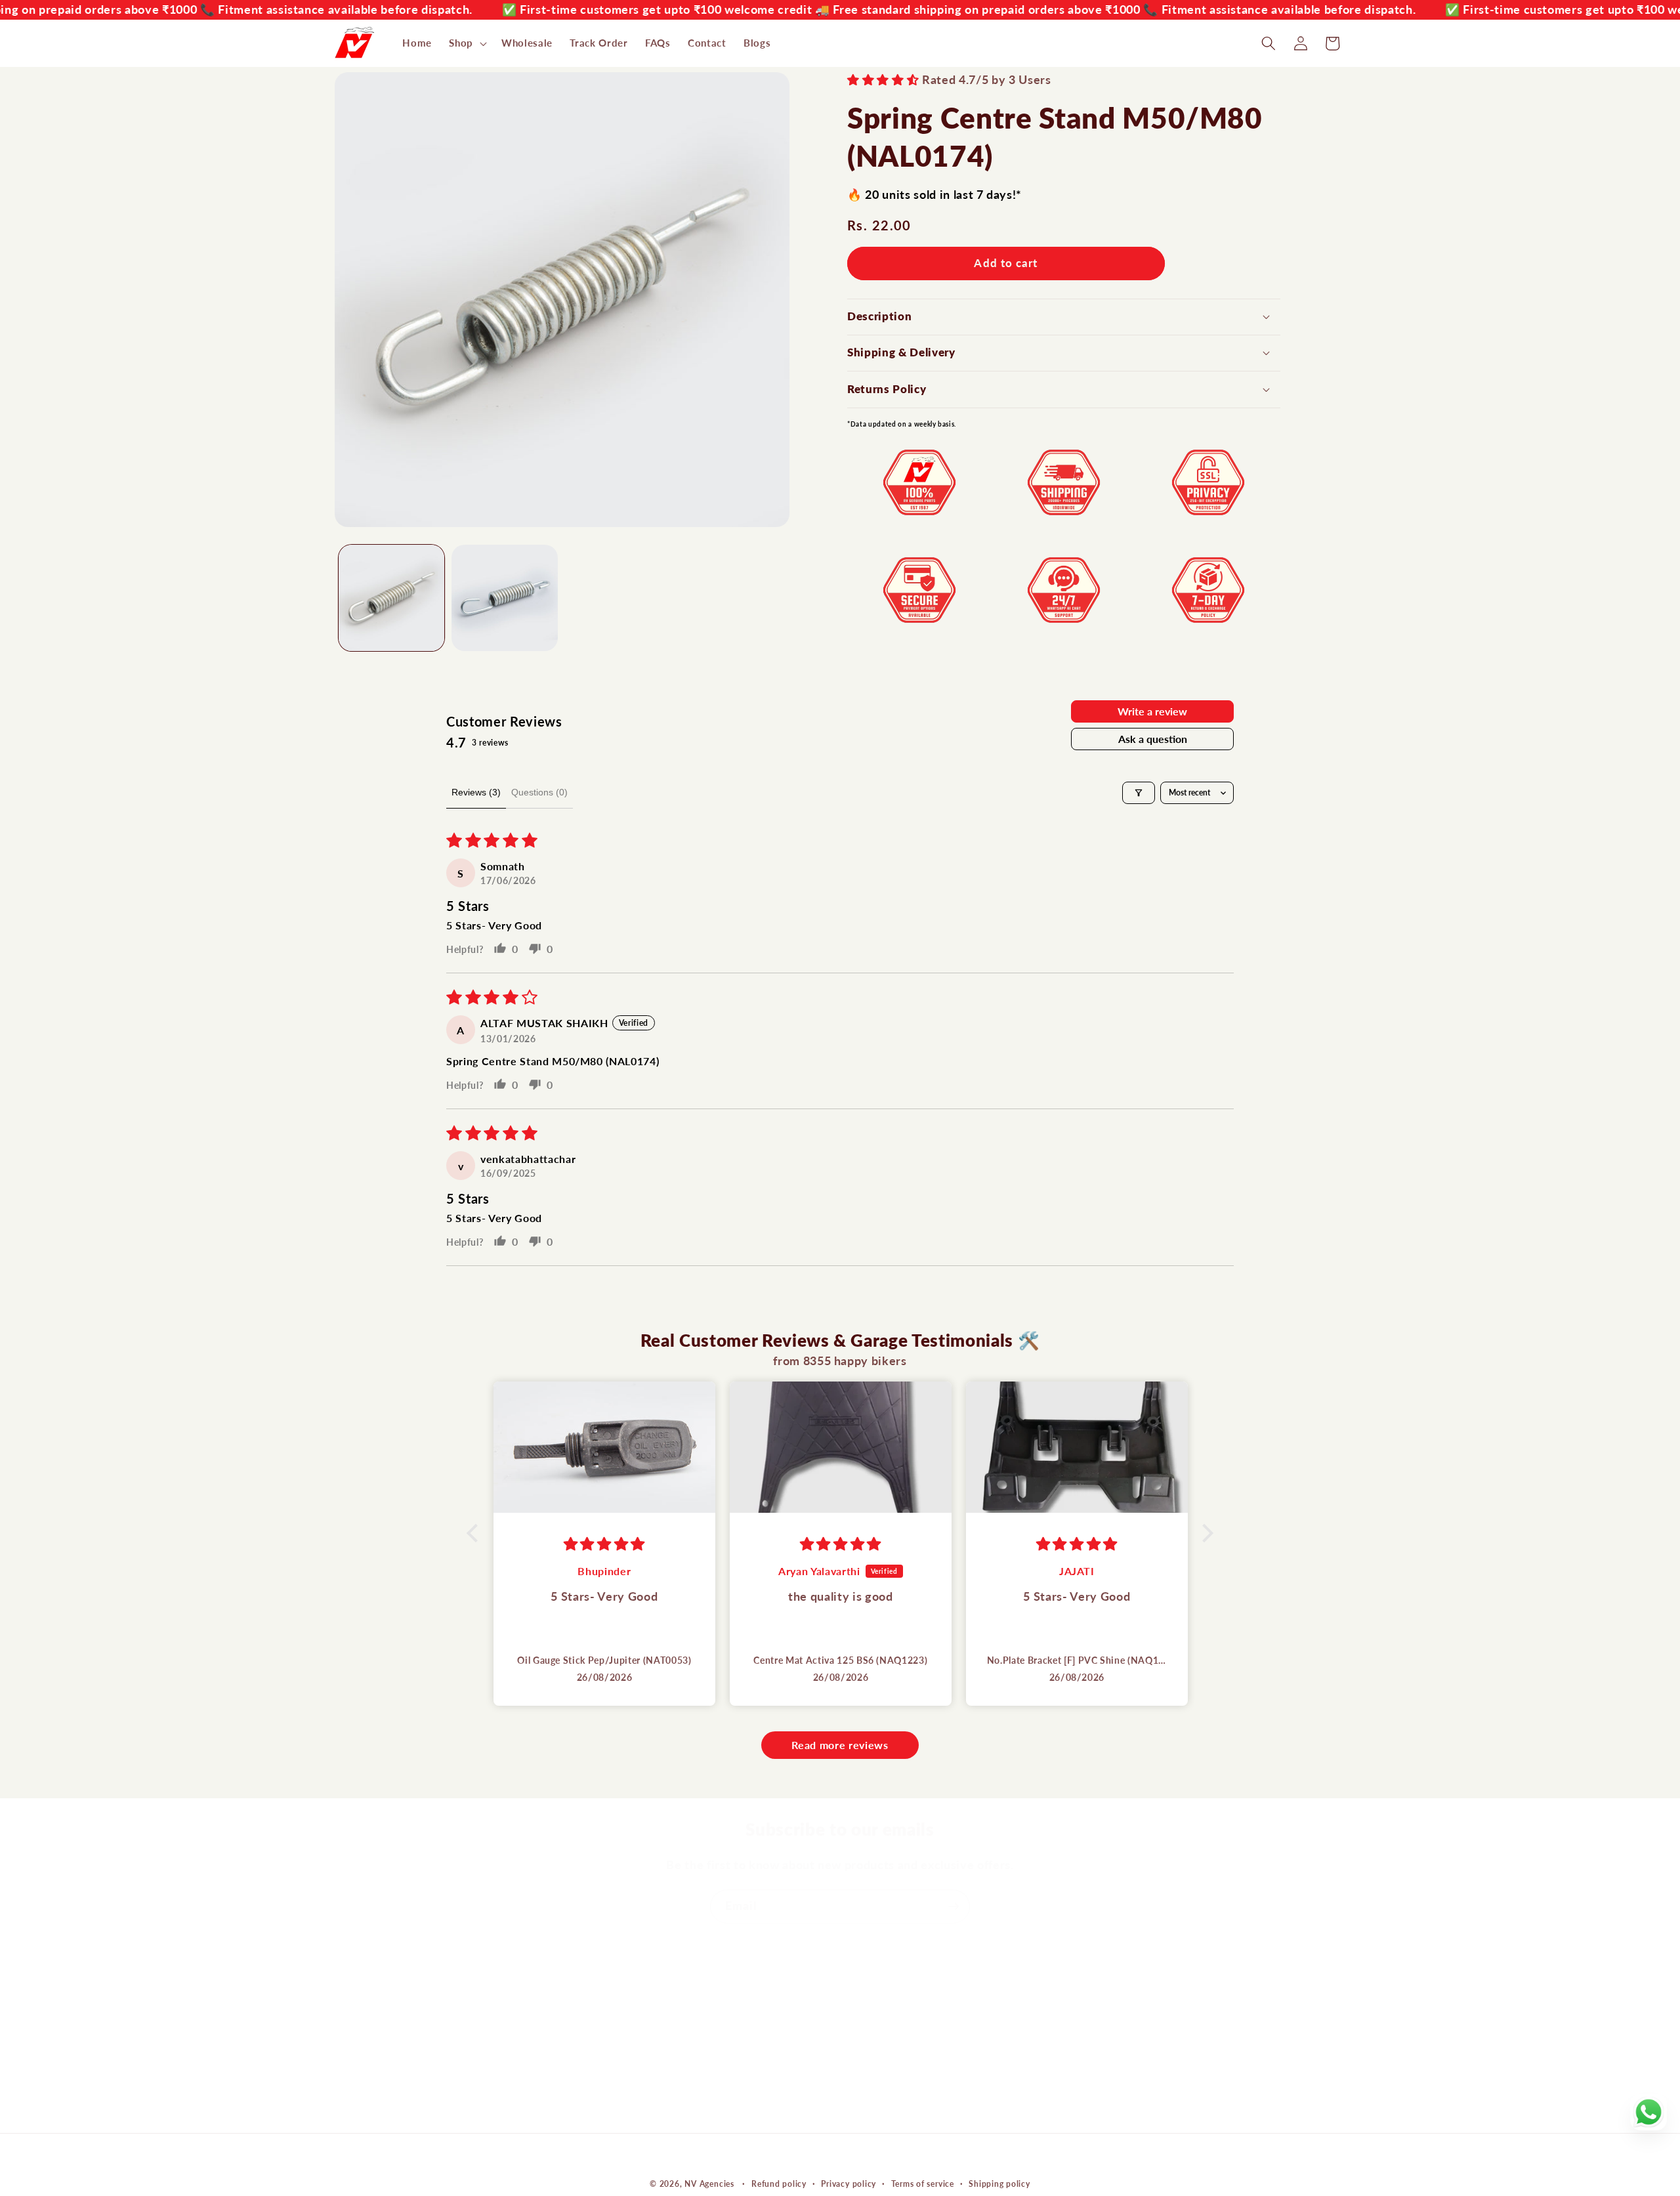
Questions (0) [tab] (539, 792)
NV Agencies (709, 2184)
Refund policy (779, 2183)
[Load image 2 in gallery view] (505, 598)
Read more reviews (840, 1745)
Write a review (1152, 711)
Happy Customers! (638, 2039)
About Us (615, 1989)
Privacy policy (849, 2183)
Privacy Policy (883, 2113)
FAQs (605, 2113)
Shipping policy (999, 2183)
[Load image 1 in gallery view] (392, 598)
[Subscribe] (954, 1907)
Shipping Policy (886, 2039)
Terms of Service (890, 2088)
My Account (878, 1989)
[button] (467, 43)
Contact (611, 2014)
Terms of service (923, 2183)
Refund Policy (882, 2063)
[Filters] (1139, 793)
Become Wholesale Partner (658, 2063)
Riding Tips (619, 2088)
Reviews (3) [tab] (476, 792)
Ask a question (1153, 739)
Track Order (878, 2014)
